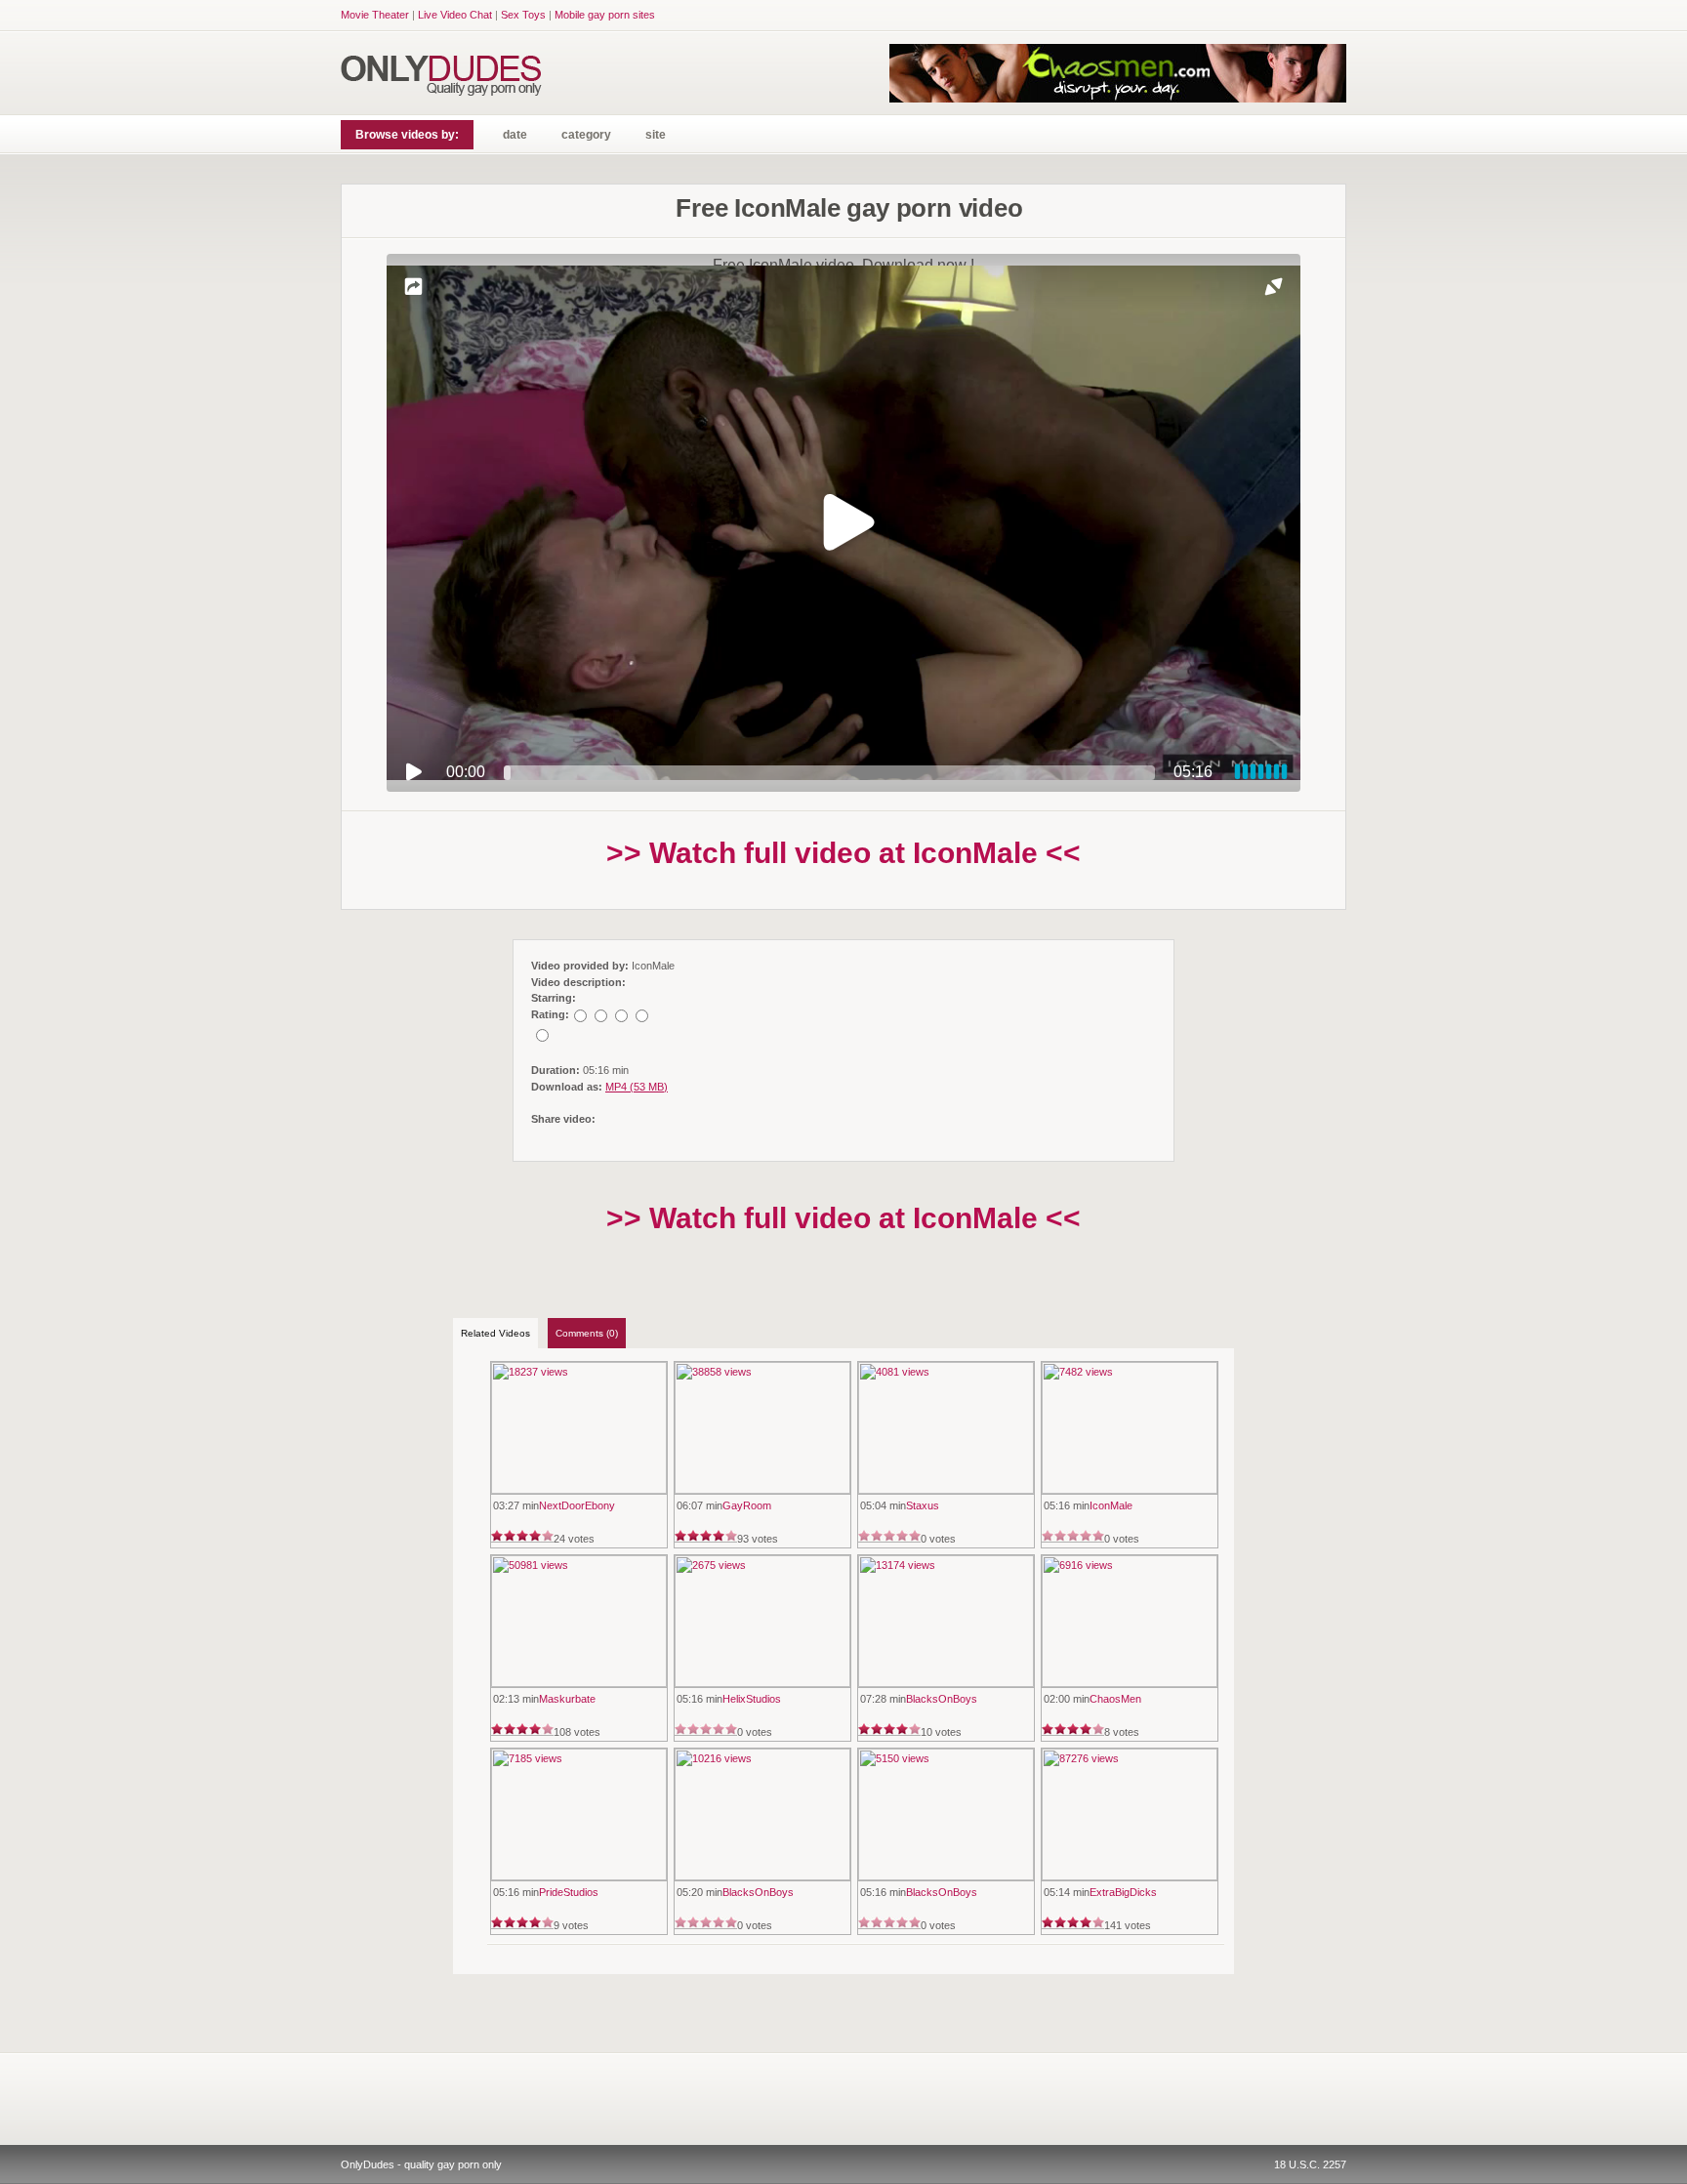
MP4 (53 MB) (637, 1087)
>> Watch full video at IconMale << (843, 853)
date (515, 135)
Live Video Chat (455, 15)
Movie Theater (375, 15)
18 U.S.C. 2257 (1310, 2164)
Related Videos (495, 1333)
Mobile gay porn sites (605, 15)
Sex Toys (523, 15)
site (656, 135)
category (586, 135)
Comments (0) (587, 1333)
